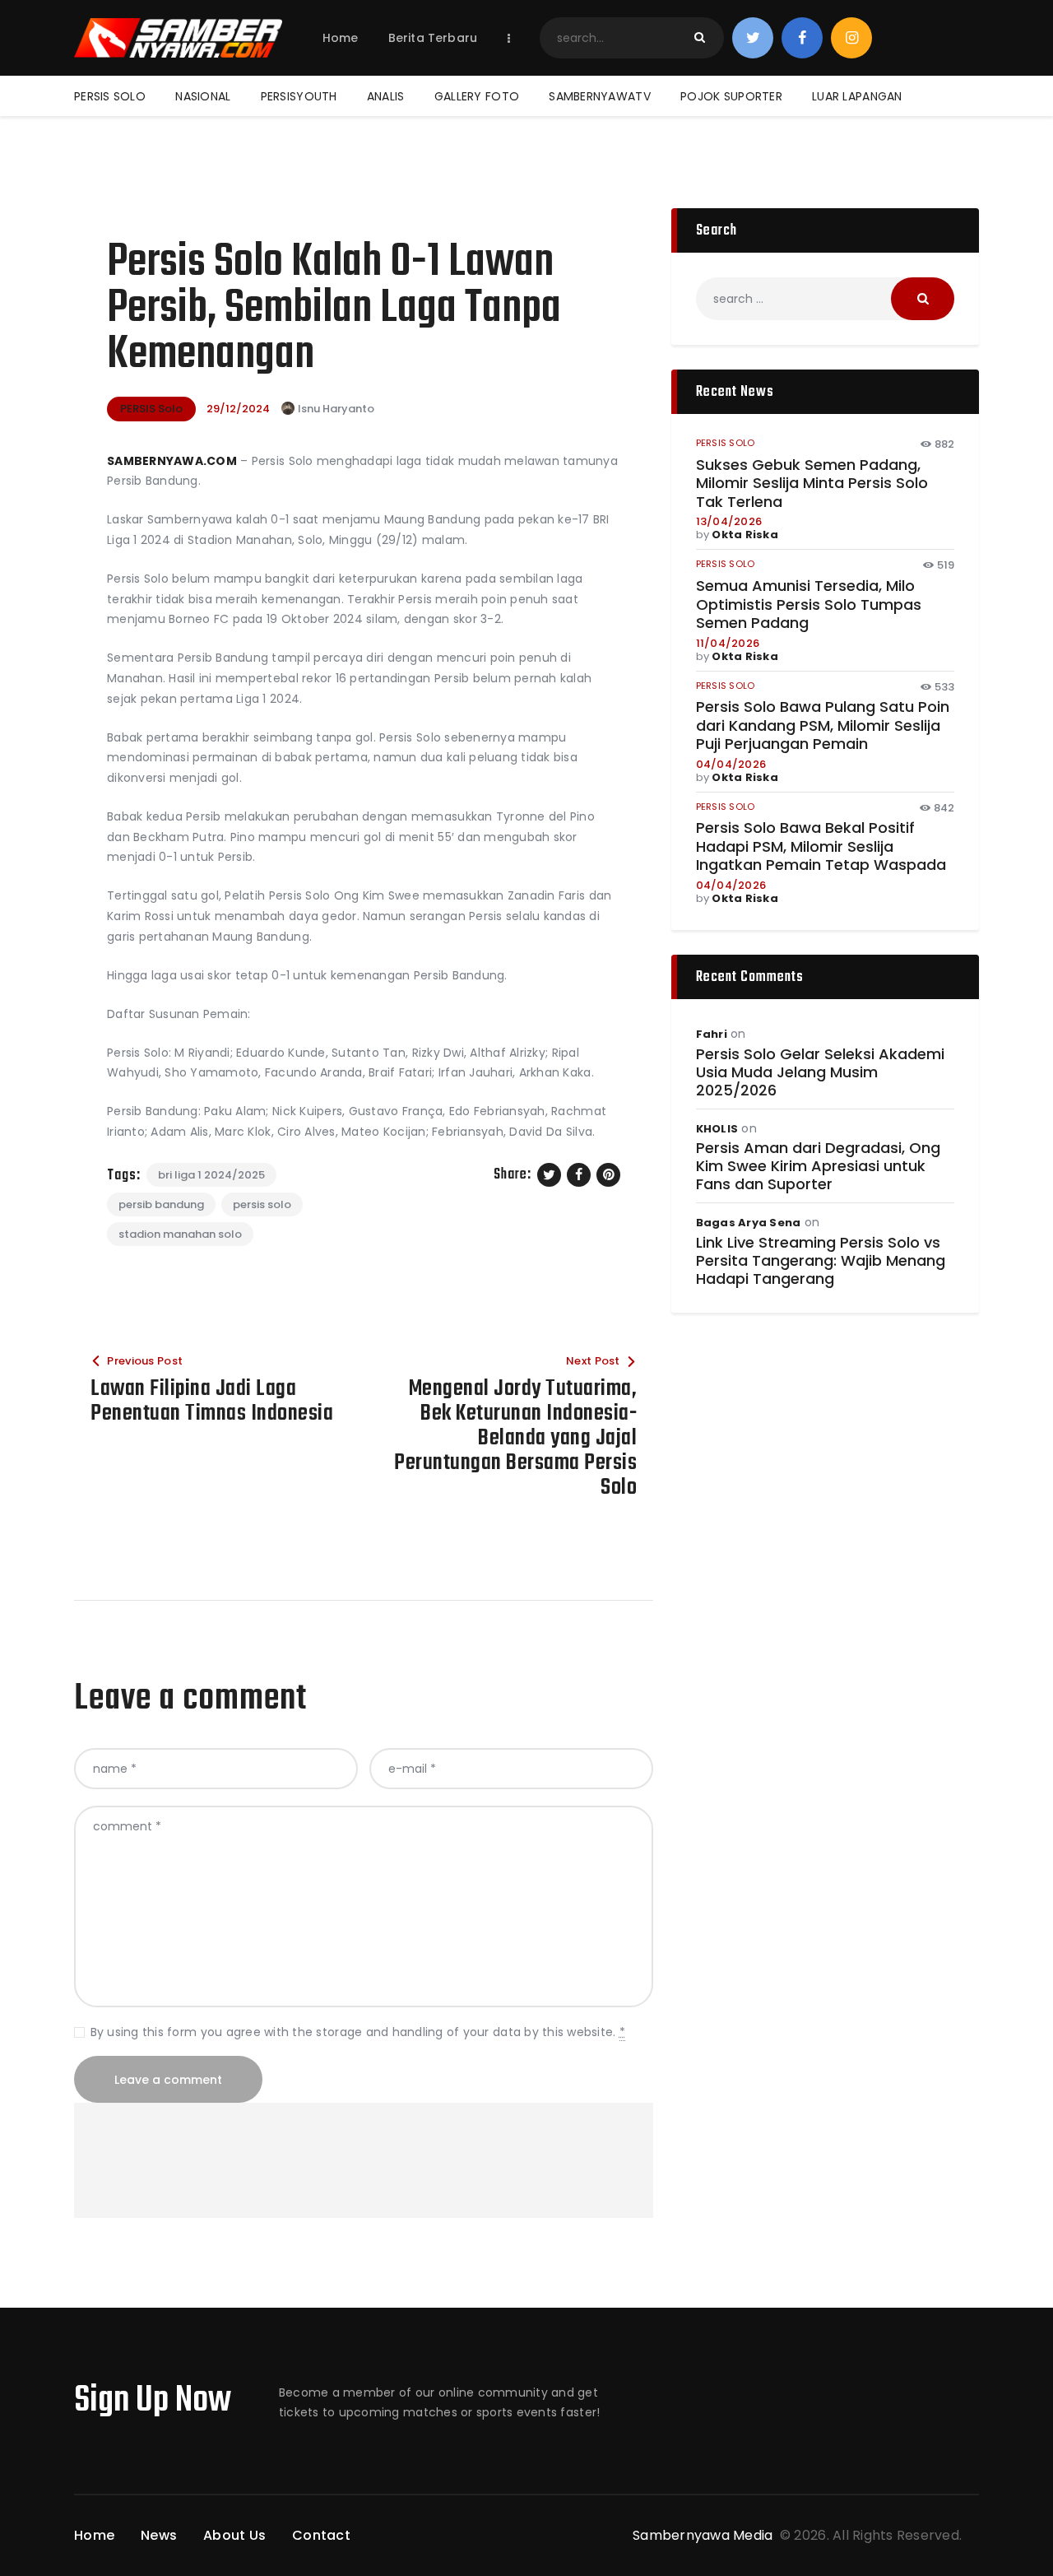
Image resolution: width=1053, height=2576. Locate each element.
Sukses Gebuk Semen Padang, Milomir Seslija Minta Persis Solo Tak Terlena (812, 484)
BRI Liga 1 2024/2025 (211, 1175)
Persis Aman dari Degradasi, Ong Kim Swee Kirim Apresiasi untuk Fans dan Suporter (818, 1166)
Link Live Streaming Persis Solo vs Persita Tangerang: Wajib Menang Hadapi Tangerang (821, 1261)
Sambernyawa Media (705, 2535)
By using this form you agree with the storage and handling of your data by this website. (358, 2032)
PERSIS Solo (151, 409)
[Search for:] (825, 299)
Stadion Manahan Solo (180, 1234)
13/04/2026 (729, 521)
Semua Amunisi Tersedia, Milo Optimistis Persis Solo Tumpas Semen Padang (809, 605)
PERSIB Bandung (161, 1204)
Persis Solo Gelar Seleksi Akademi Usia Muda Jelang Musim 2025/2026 (820, 1072)
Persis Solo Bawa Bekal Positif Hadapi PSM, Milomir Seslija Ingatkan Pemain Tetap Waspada (821, 847)
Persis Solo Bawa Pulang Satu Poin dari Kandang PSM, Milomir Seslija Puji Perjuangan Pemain (823, 726)
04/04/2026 (731, 764)
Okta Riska (745, 535)
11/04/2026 (728, 643)
